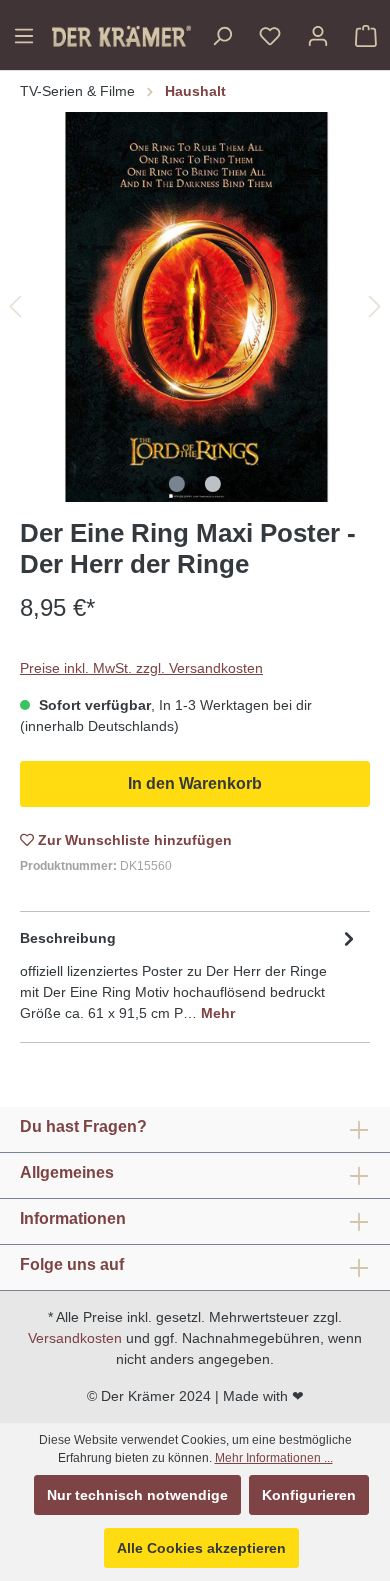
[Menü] (24, 36)
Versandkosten (75, 1338)
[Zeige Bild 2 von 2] (213, 484)
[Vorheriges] (15, 306)
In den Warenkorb (195, 783)
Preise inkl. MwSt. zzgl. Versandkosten (141, 668)
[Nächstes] (375, 306)
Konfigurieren (309, 1495)
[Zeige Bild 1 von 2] (177, 484)
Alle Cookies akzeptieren (201, 1548)
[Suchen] (222, 36)
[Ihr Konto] (318, 36)
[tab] (190, 974)
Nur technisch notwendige (137, 1495)
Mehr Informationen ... (274, 1458)
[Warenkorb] (366, 36)
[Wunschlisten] (270, 36)
